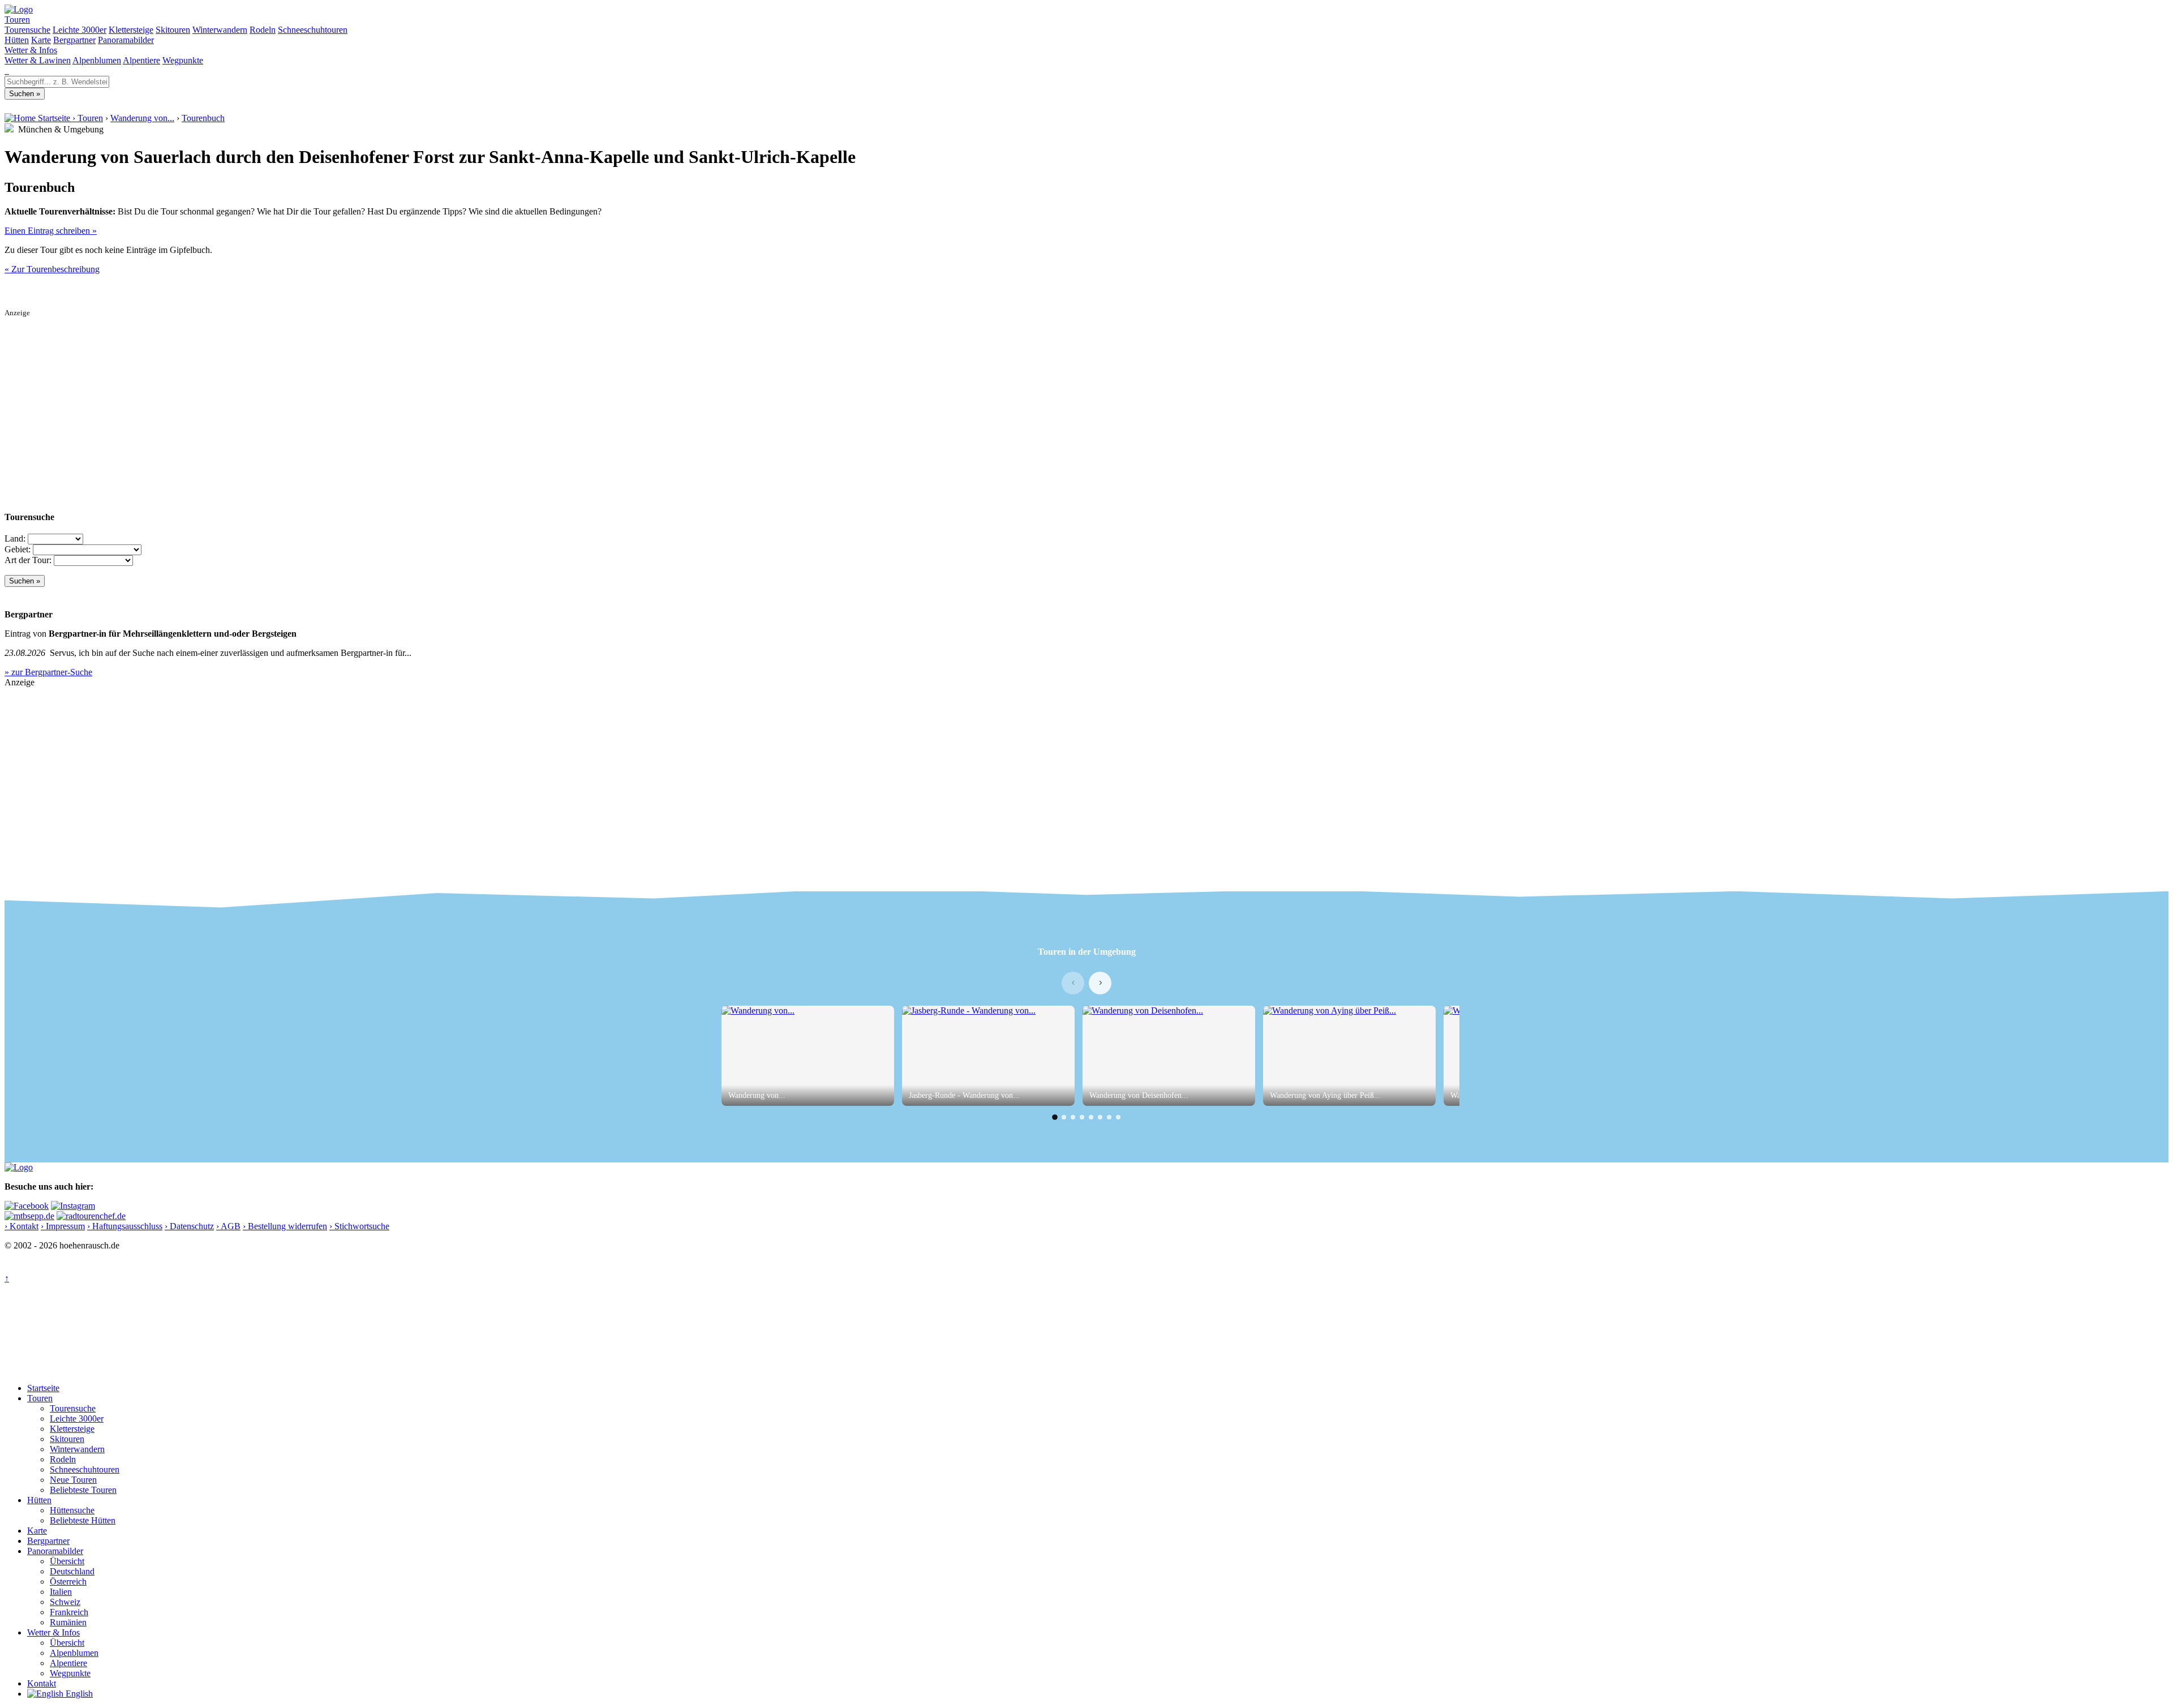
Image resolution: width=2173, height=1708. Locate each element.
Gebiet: (18, 549)
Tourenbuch (203, 118)
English (78, 1694)
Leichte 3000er (80, 30)
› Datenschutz (189, 1226)
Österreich (68, 1582)
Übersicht (67, 1561)
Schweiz (65, 1602)
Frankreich (69, 1612)
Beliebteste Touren (83, 1490)
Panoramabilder (126, 40)
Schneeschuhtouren (313, 30)
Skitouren (173, 30)
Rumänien (68, 1622)
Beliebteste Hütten (83, 1520)
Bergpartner (74, 40)
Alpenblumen (97, 60)
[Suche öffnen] (6, 70)
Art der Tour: (28, 560)
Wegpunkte (183, 60)
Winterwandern (220, 30)
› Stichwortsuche (359, 1226)
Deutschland (72, 1571)
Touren (17, 20)
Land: (15, 538)
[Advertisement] (344, 397)
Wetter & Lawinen (38, 60)
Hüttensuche (72, 1510)
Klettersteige (131, 30)
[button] (1055, 1117)
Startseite (43, 1388)
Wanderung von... (142, 118)
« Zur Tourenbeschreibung (52, 269)
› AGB (228, 1226)
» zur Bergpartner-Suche (48, 672)
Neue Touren (73, 1480)
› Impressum (63, 1226)
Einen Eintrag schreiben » (51, 231)
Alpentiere (141, 60)
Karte (41, 40)
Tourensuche (27, 30)
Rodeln (263, 30)
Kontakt (42, 1683)
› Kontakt (22, 1226)
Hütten (17, 40)
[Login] (8, 70)
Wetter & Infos (31, 50)
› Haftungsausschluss (125, 1226)
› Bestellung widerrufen (285, 1226)
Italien (61, 1592)
